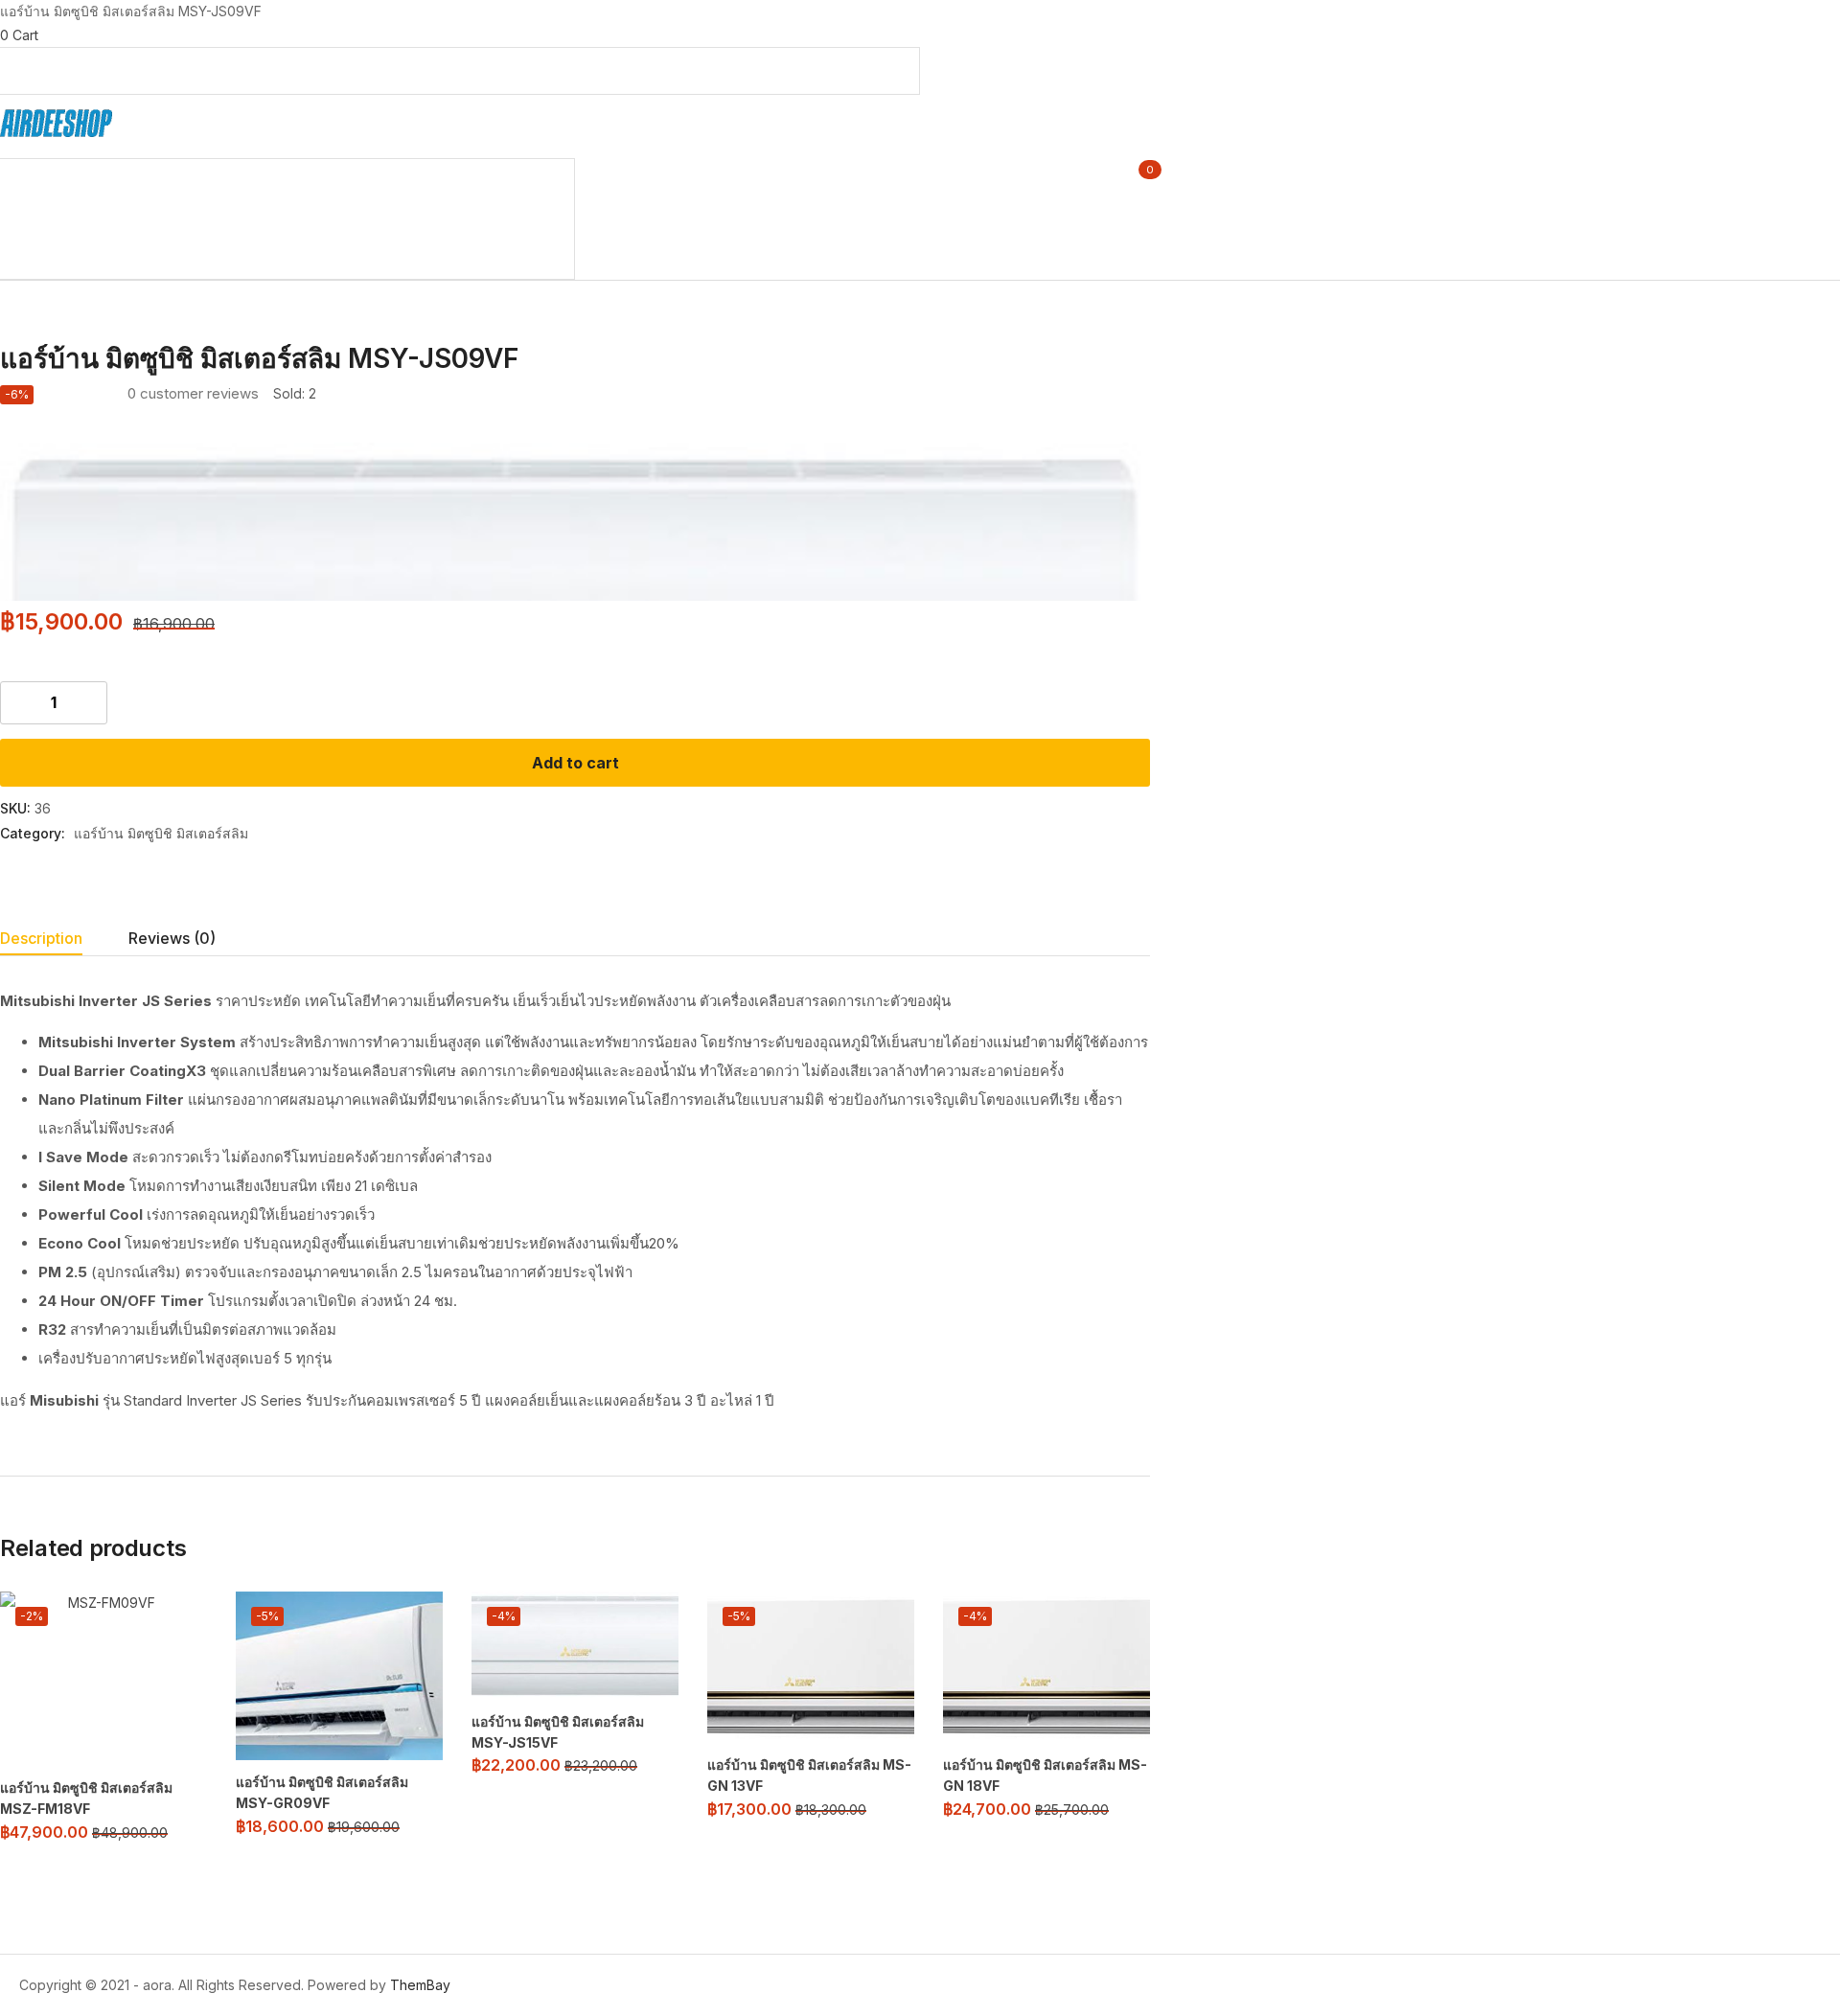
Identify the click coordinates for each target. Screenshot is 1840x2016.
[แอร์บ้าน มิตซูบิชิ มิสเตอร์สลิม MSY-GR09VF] (339, 1676)
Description (41, 938)
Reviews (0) (172, 938)
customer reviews (193, 393)
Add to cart (575, 763)
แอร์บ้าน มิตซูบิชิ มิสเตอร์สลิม (161, 833)
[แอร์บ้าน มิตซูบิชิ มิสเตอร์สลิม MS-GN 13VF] (811, 1667)
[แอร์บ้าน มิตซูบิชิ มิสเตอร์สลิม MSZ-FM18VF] (103, 1679)
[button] (920, 35)
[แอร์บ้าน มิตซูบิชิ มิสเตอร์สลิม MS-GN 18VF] (1046, 1667)
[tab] (64, 940)
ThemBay (420, 1985)
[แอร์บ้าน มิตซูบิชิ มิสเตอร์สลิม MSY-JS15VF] (575, 1646)
